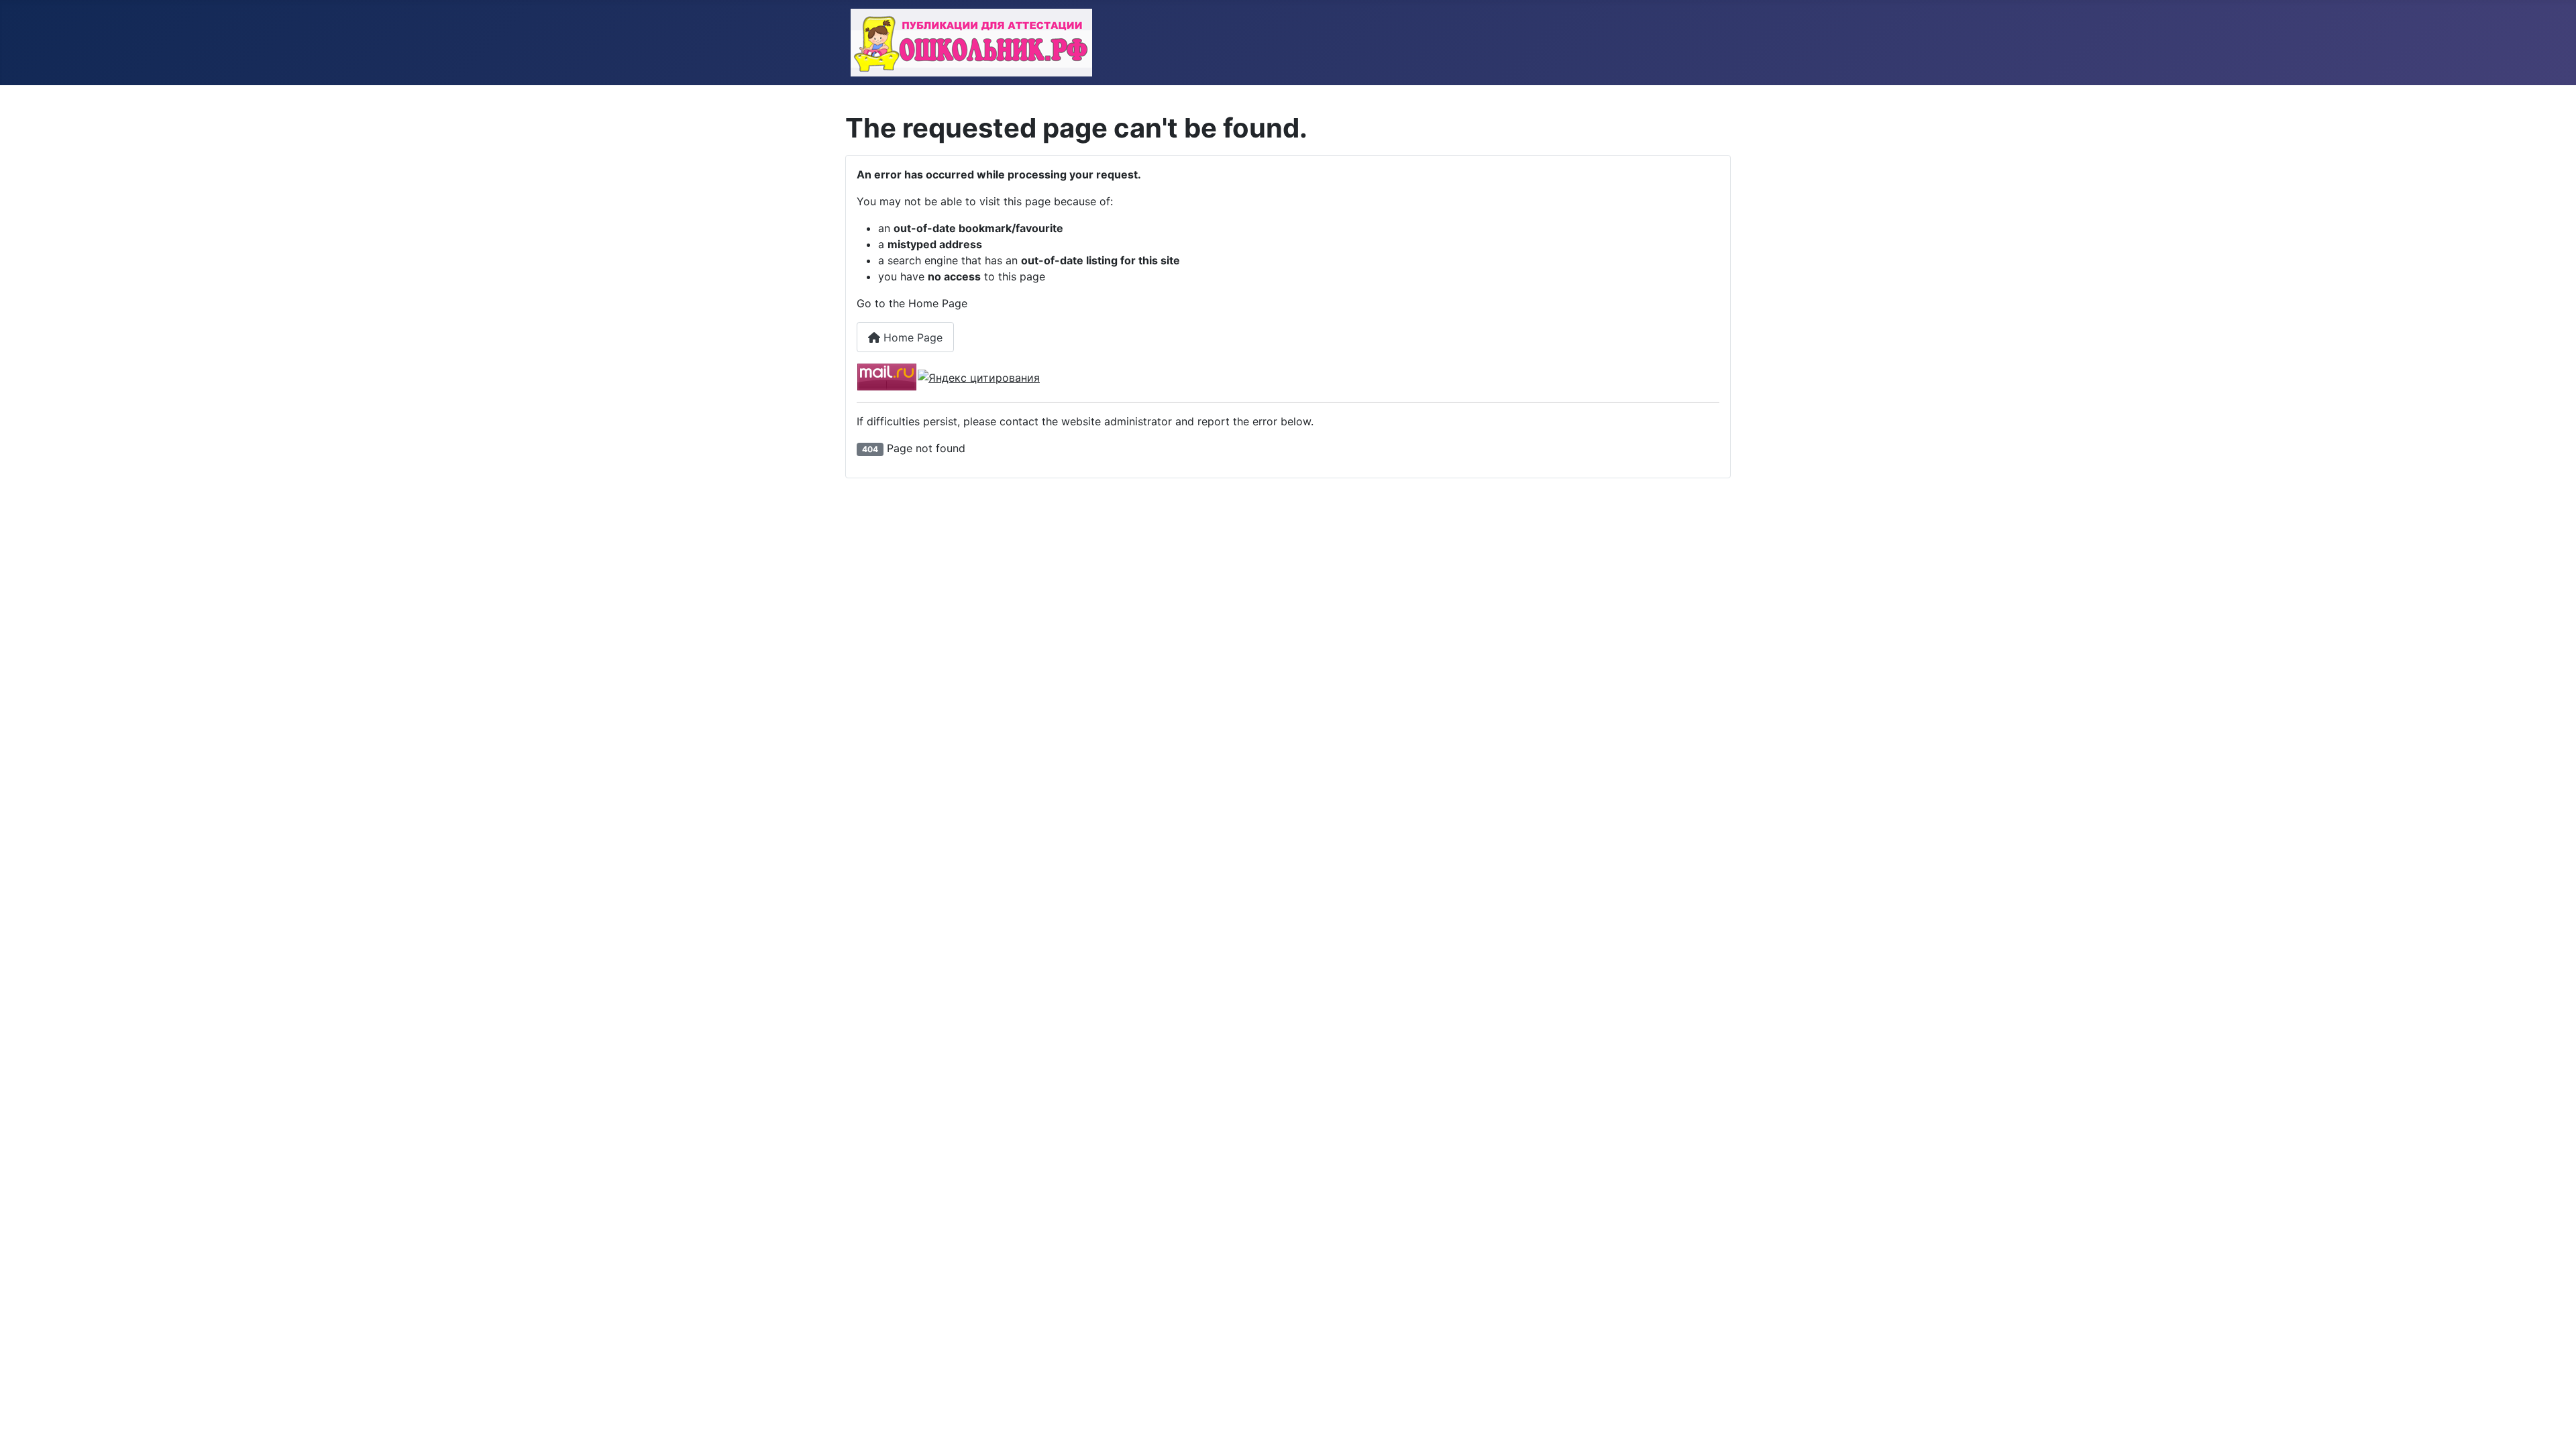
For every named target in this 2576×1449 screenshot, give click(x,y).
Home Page (911, 337)
